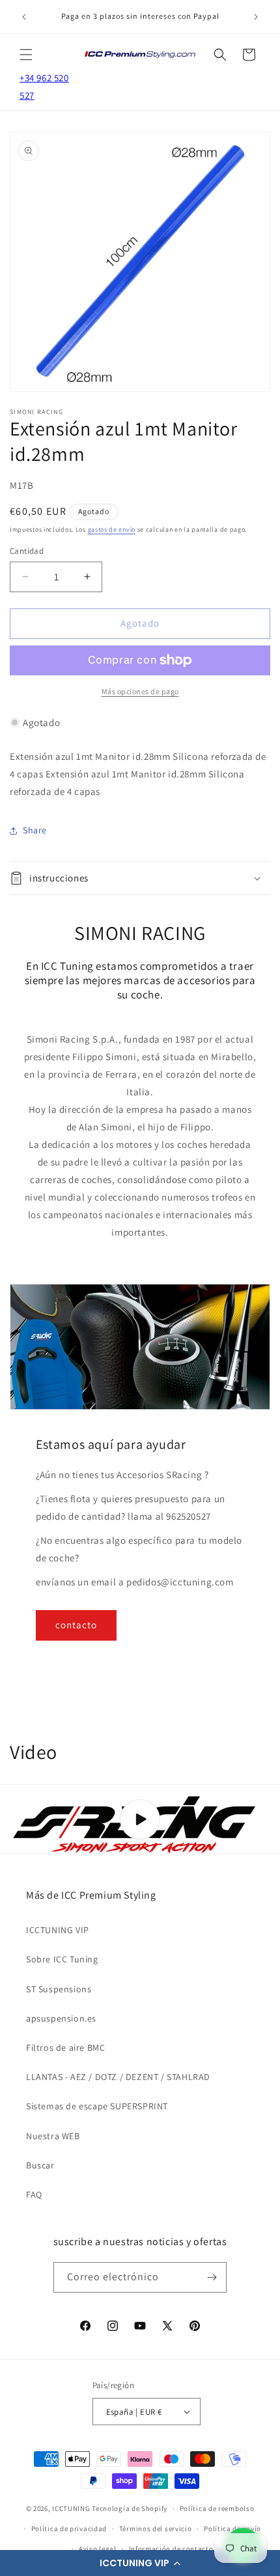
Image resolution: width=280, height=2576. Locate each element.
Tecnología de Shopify (130, 2508)
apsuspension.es (61, 2018)
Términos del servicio (156, 2529)
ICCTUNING (71, 2508)
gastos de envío (112, 529)
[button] (140, 2563)
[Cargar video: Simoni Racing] (140, 1819)
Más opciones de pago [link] (140, 691)
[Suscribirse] (212, 2277)
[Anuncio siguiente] (256, 17)
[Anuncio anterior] (24, 17)
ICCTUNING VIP (58, 1930)
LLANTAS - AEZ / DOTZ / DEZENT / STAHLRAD (118, 2077)
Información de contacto (171, 2549)
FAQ (34, 2194)
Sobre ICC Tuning (62, 1959)
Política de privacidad (69, 2529)
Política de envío (232, 2529)
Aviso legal (98, 2549)
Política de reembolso (217, 2508)
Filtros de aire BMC (65, 2048)
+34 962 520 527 (44, 86)
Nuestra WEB (53, 2136)
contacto (76, 1625)
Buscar (40, 2165)
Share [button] (35, 830)
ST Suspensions (59, 1989)
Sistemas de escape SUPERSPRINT (97, 2106)
